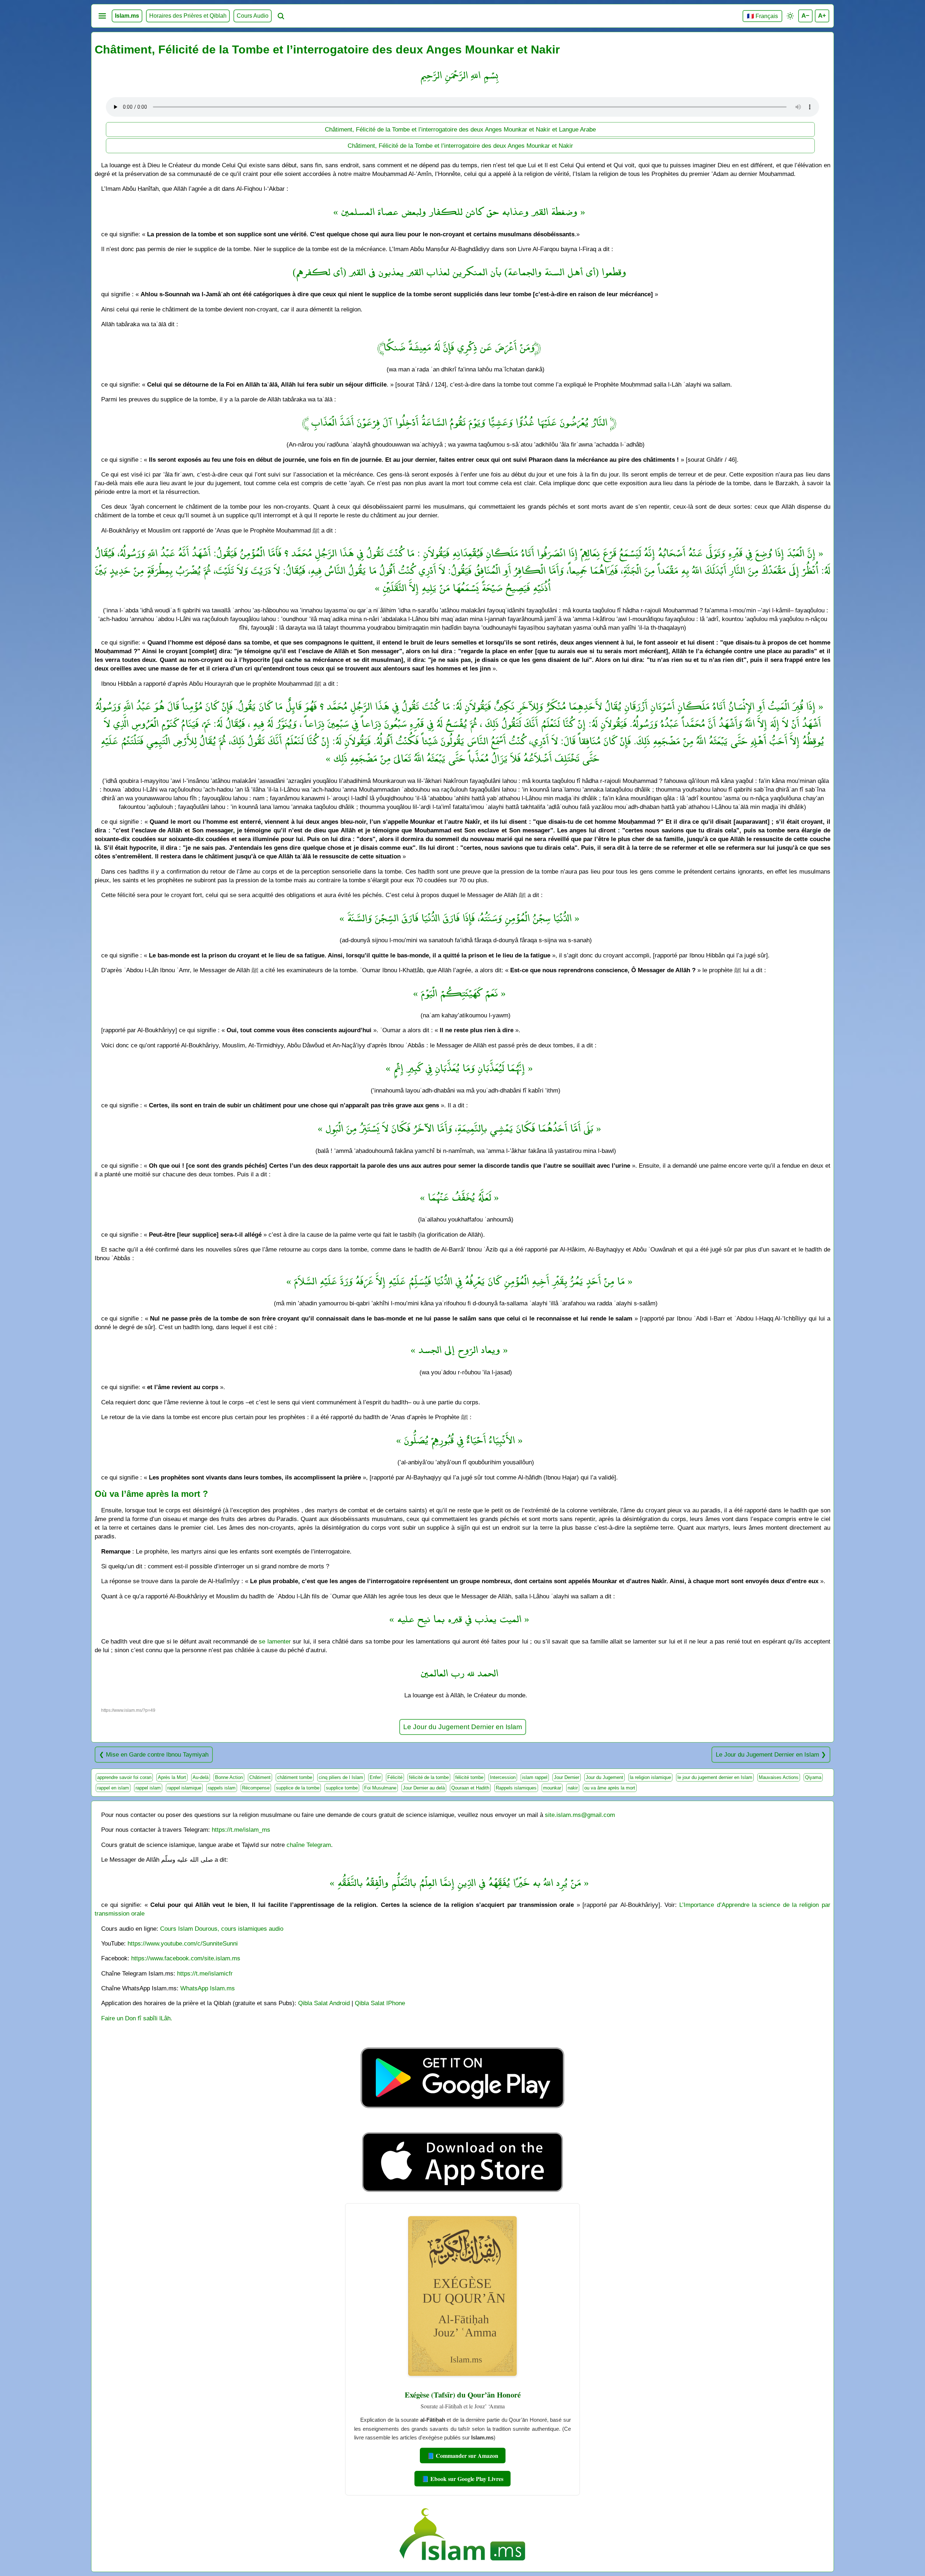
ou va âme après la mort (610, 1788)
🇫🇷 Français (762, 16)
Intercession (503, 1777)
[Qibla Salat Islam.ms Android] (462, 2125)
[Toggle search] (281, 16)
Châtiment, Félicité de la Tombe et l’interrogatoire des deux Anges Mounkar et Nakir (460, 146)
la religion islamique (650, 1777)
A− (805, 16)
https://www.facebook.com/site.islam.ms (186, 1958)
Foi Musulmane (380, 1788)
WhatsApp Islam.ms (208, 1988)
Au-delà (201, 1777)
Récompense (256, 1788)
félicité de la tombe (429, 1777)
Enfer (375, 1777)
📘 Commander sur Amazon (463, 2456)
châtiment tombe (295, 1777)
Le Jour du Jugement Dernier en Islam (463, 1727)
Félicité (395, 1777)
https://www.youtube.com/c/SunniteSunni (183, 1943)
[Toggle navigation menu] (102, 16)
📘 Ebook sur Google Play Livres (462, 2479)
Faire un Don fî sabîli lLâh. (137, 2018)
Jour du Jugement (605, 1777)
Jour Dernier (567, 1777)
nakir (573, 1788)
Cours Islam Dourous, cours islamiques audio (222, 1929)
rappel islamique (184, 1788)
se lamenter (275, 1641)
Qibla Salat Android (324, 2003)
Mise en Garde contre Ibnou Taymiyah (157, 1754)
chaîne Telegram (309, 1845)
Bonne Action (229, 1777)
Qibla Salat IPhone (380, 2003)
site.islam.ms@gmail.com (580, 1815)
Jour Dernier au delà (424, 1788)
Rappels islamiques (516, 1788)
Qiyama (813, 1777)
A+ (822, 16)
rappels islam (222, 1788)
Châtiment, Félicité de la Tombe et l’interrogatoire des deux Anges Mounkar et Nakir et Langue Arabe (460, 129)
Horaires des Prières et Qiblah (188, 16)
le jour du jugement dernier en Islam (715, 1777)
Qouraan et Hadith (470, 1788)
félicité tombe (469, 1777)
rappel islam (148, 1788)
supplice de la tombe (298, 1788)
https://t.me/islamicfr (205, 1973)
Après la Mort (172, 1777)
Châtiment (260, 1777)
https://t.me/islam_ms (241, 1830)
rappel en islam (113, 1788)
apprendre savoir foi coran (124, 1777)
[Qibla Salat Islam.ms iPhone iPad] (463, 2194)
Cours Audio (253, 16)
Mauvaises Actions (779, 1777)
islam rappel (535, 1777)
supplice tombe (342, 1788)
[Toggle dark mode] (790, 16)
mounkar (552, 1788)
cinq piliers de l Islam (341, 1777)
